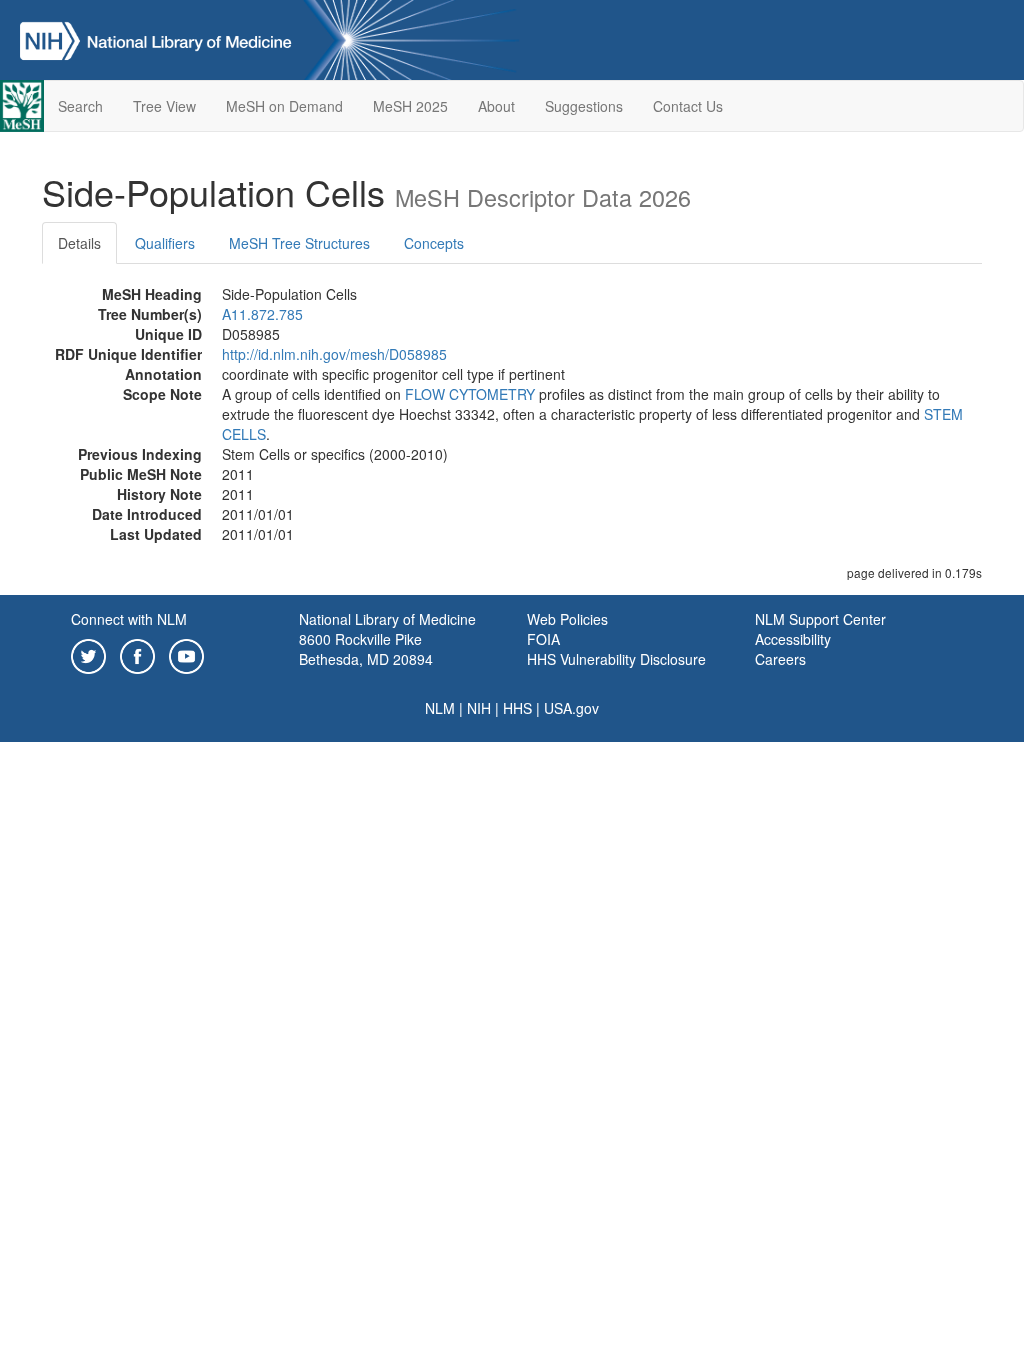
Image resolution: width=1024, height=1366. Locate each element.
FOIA (543, 639)
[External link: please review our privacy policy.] (88, 654)
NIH (479, 708)
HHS (517, 708)
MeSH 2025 (410, 106)
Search (80, 106)
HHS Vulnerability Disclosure (616, 659)
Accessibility (793, 639)
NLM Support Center (820, 619)
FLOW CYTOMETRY (470, 394)
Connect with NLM (129, 619)
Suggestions (584, 106)
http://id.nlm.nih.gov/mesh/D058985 (334, 354)
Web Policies (567, 619)
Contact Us (688, 106)
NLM (440, 708)
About (496, 106)
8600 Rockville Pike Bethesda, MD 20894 (366, 649)
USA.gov (571, 708)
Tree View (164, 106)
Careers (780, 659)
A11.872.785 (262, 314)
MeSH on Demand (284, 106)
